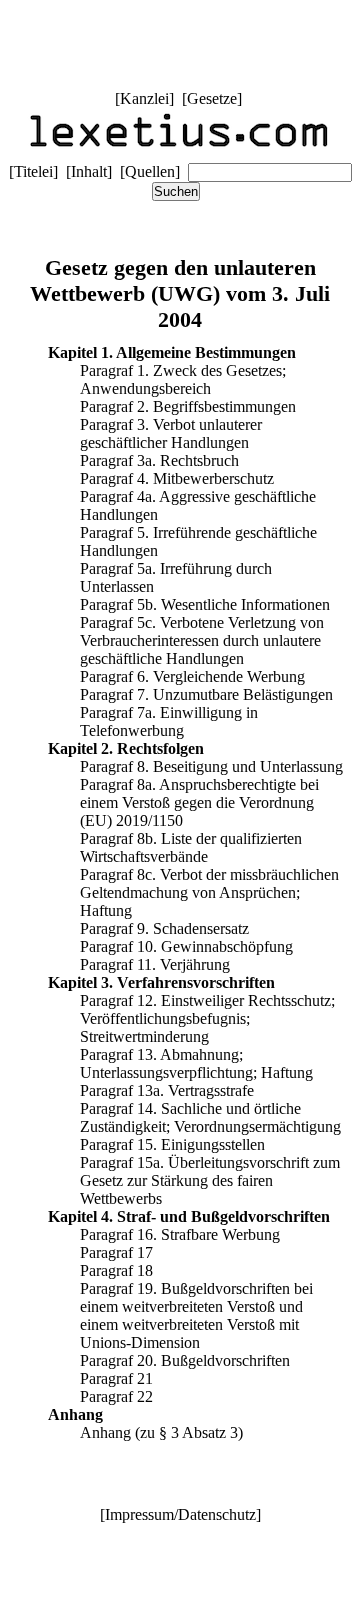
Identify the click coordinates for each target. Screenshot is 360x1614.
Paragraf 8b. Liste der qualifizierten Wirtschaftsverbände (191, 847)
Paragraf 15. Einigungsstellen (172, 1144)
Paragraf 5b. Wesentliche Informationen (205, 604)
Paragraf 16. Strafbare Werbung (180, 1234)
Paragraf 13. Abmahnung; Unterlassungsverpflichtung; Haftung (196, 1063)
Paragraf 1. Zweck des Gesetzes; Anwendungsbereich (183, 379)
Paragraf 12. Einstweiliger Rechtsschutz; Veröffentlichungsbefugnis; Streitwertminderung (207, 1018)
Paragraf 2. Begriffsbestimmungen (188, 406)
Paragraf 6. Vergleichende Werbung (192, 676)
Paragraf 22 (116, 1396)
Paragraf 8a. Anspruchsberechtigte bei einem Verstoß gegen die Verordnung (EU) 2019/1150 (199, 802)
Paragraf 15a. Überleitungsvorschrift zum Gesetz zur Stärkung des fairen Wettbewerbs (210, 1180)
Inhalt (89, 171)
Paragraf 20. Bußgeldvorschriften (185, 1360)
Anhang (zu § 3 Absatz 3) (161, 1432)
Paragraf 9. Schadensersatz (164, 928)
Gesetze (212, 98)
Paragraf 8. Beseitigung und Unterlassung (211, 766)
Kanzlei (144, 98)
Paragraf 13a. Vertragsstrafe (167, 1090)
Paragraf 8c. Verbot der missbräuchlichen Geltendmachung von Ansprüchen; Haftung (209, 892)
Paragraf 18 (116, 1270)
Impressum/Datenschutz (180, 1514)
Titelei (33, 171)
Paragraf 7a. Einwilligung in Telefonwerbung (169, 721)
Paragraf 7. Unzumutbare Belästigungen (206, 694)
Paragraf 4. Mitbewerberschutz (177, 478)
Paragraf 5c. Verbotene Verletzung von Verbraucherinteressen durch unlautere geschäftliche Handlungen (202, 640)
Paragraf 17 (116, 1252)
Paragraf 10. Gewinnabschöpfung (186, 946)
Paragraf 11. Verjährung (155, 964)
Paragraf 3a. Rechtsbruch (159, 460)
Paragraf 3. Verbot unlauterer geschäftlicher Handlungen (171, 433)
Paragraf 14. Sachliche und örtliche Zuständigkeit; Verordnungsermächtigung (210, 1117)
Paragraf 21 (116, 1378)
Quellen (150, 171)
